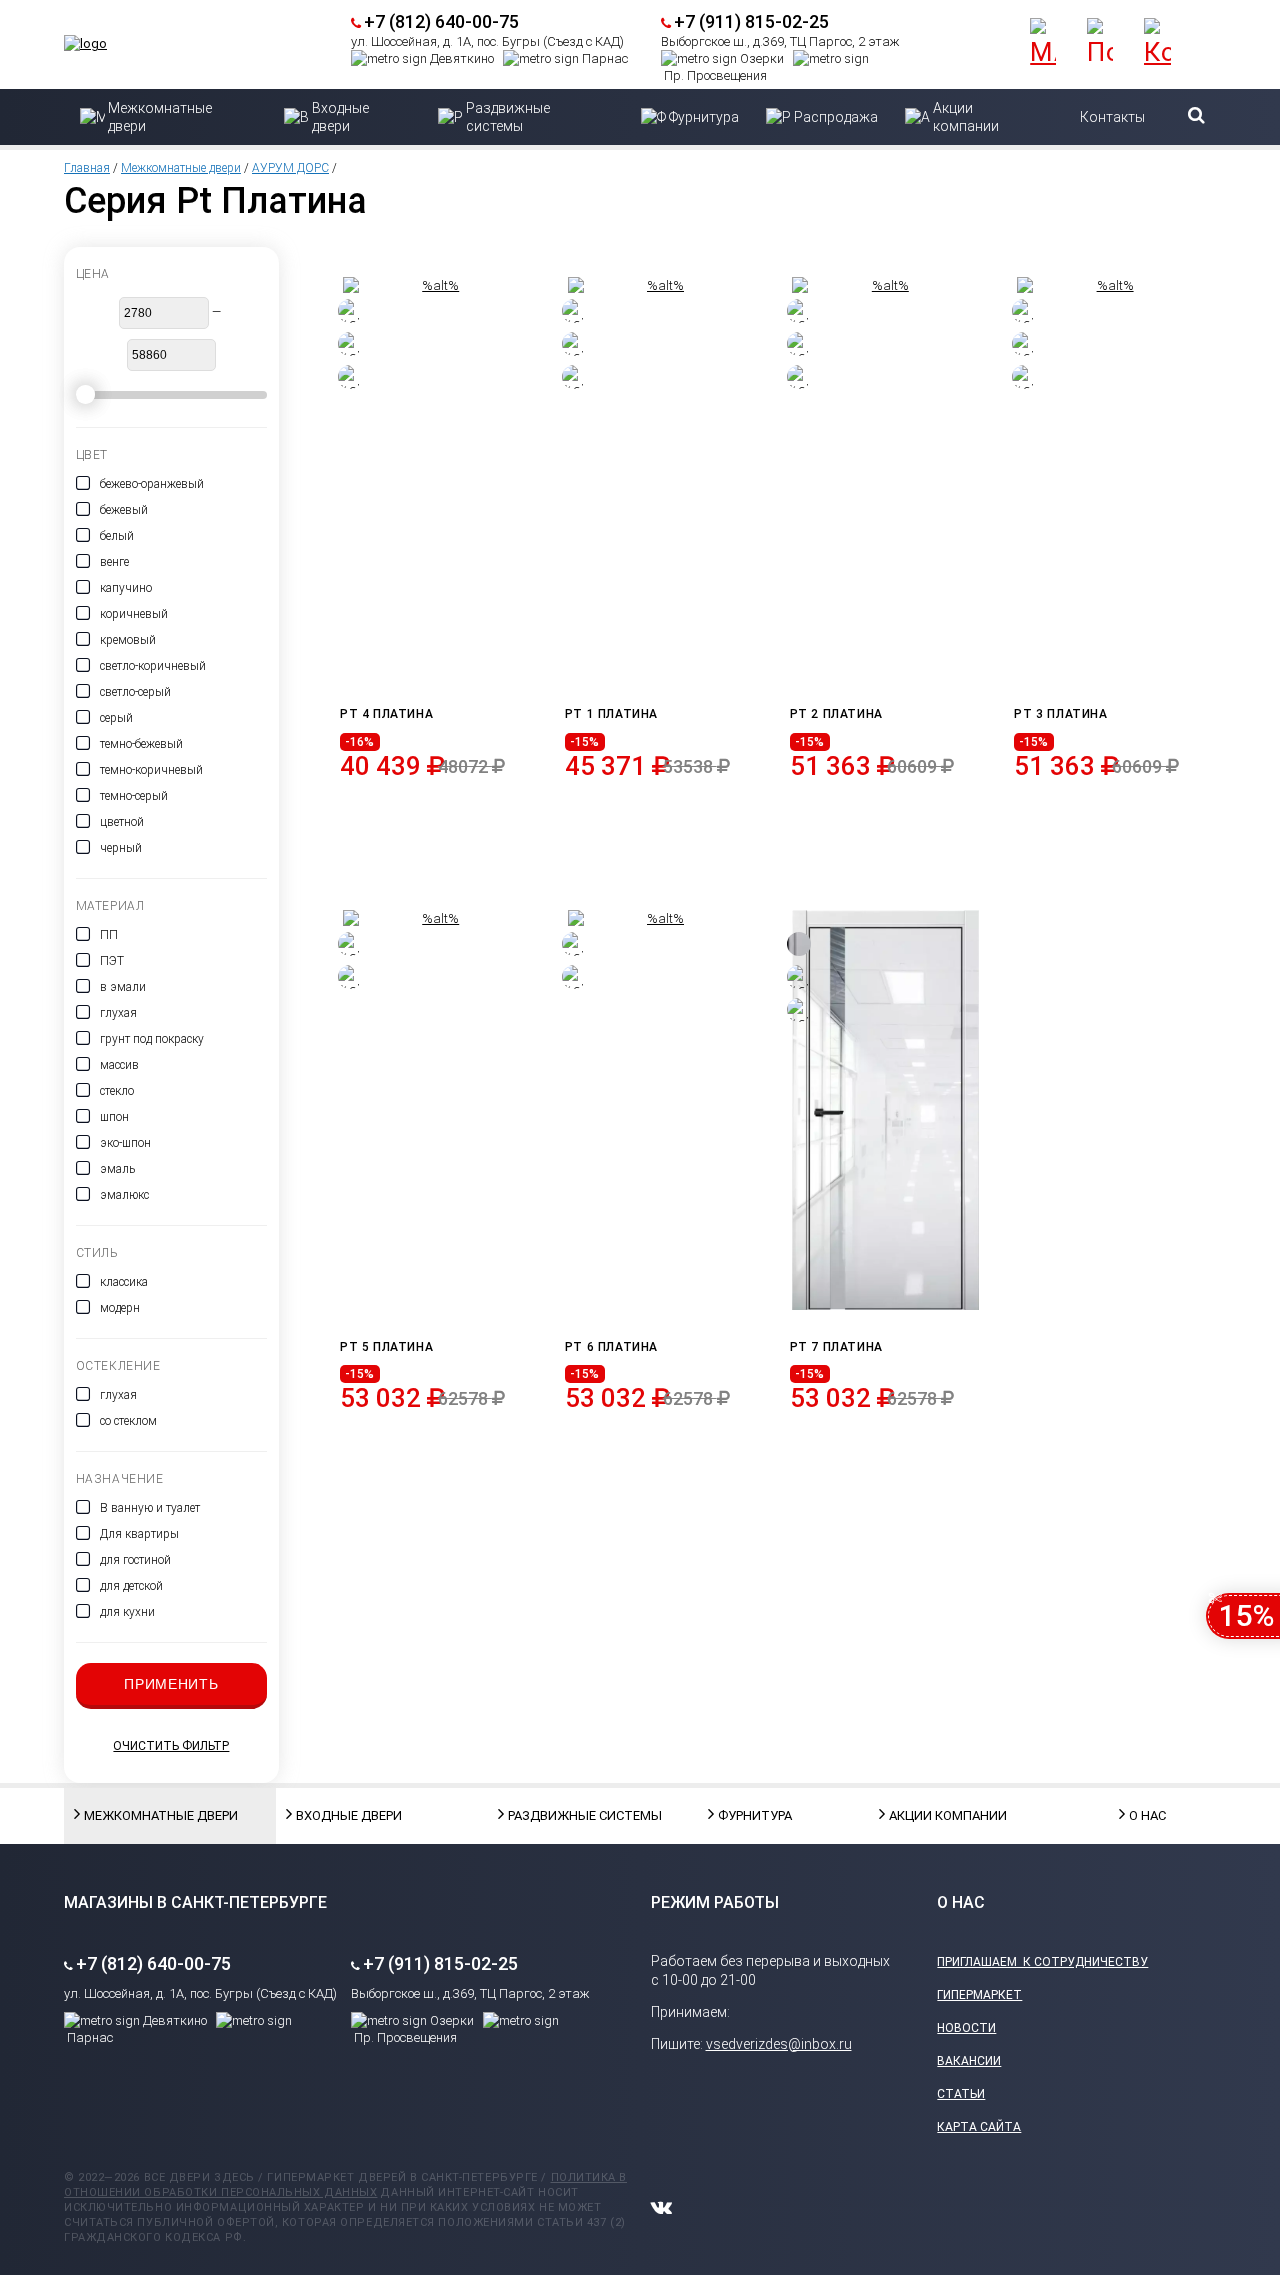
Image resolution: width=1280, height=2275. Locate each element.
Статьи (961, 2094)
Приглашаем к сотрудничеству (1042, 1962)
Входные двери (346, 1815)
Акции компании (939, 1815)
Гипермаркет (979, 1995)
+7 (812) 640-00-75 (441, 21)
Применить (171, 1684)
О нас (1147, 1815)
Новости (966, 2028)
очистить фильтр (171, 1746)
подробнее (437, 813)
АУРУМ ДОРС (290, 168)
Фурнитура (755, 1815)
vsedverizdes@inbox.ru (779, 2044)
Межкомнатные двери (181, 168)
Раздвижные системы (558, 1815)
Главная (87, 168)
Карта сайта (979, 2127)
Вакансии (969, 2061)
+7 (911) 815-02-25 (751, 21)
